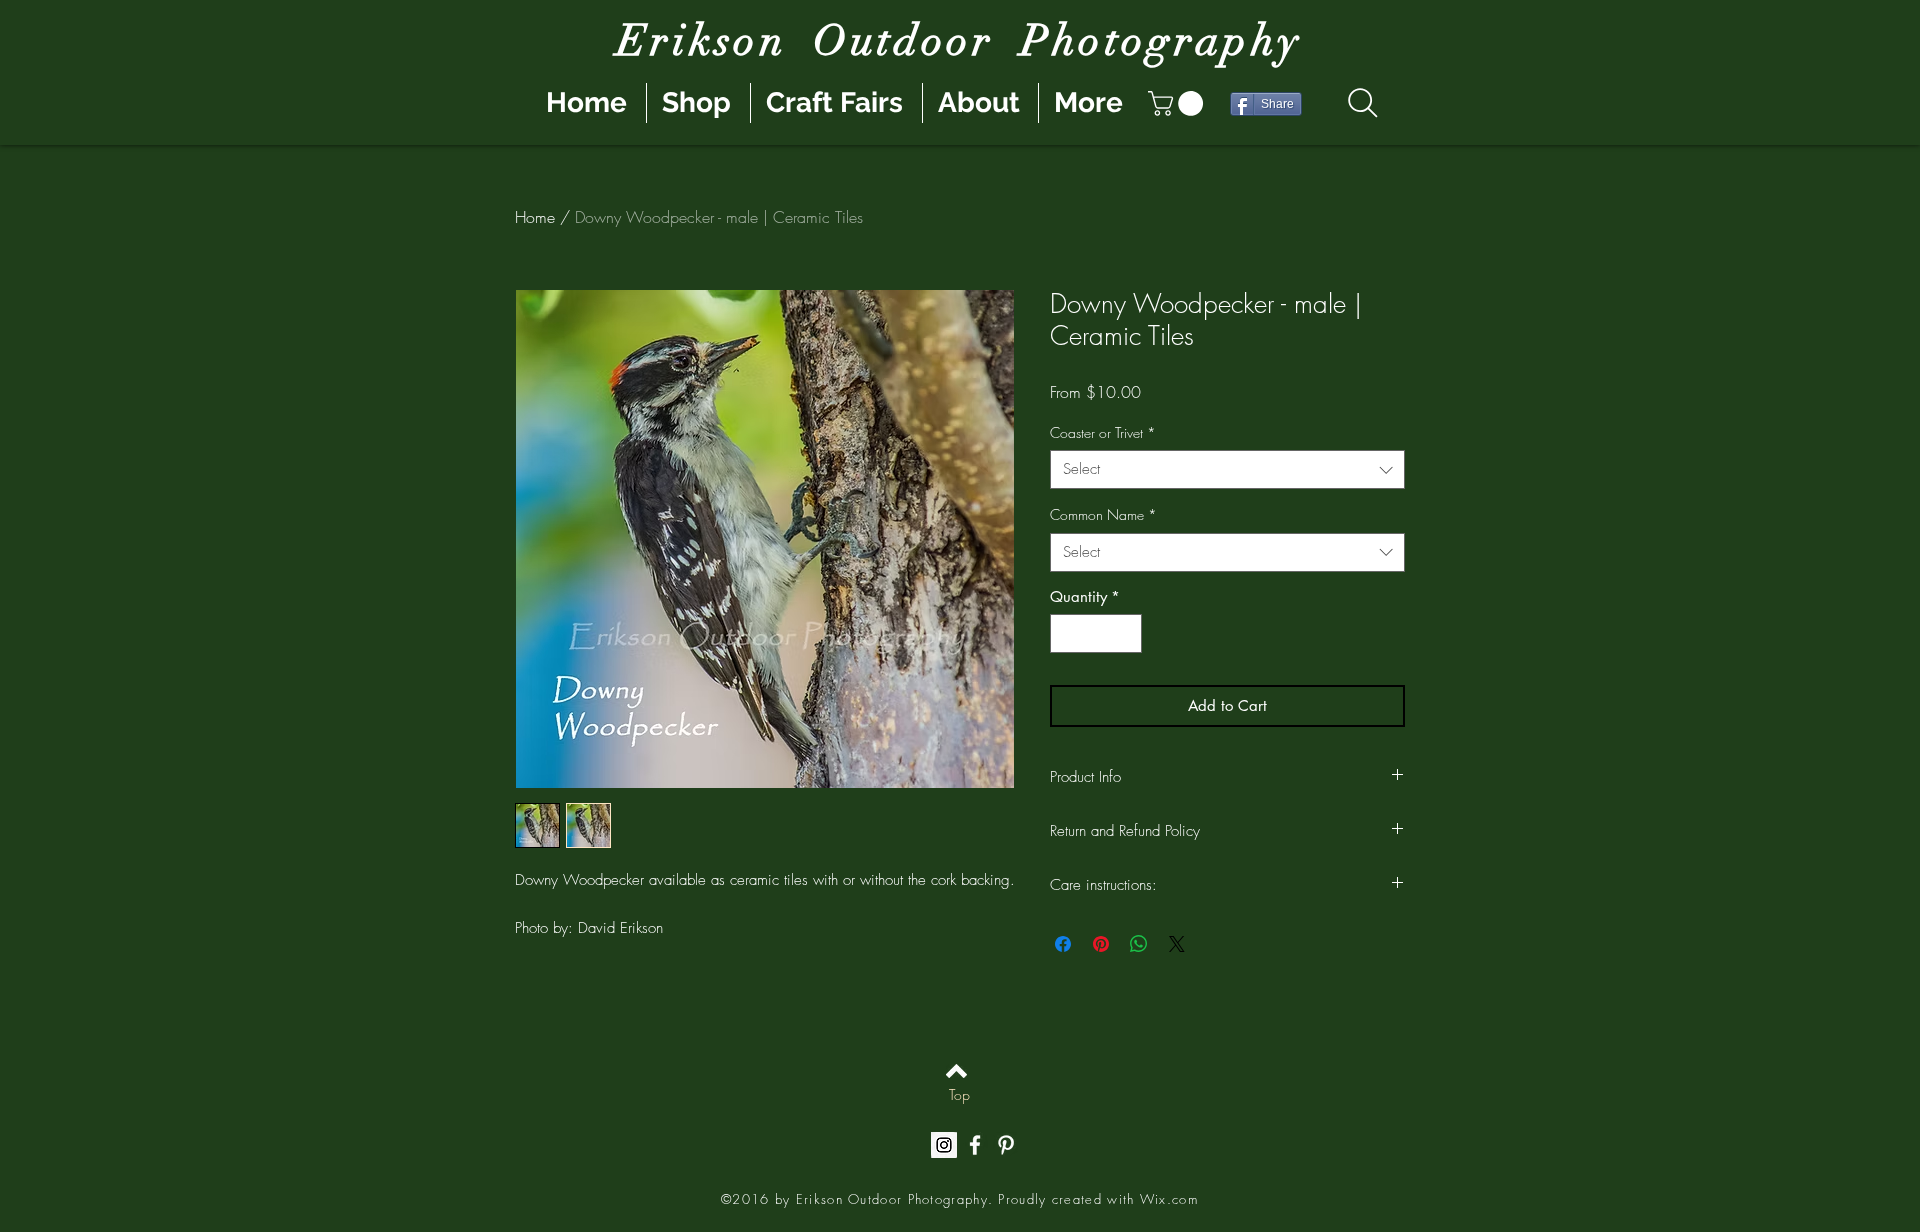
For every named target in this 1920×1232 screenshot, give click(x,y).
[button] (1178, 103)
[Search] (1362, 103)
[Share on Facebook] (1063, 944)
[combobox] (1227, 469)
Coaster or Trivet (1103, 432)
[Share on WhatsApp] (1139, 944)
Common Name (1103, 514)
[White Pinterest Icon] (1006, 1145)
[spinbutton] (1096, 633)
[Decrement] (1066, 633)
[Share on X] (1177, 944)
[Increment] (1126, 633)
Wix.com (1169, 1199)
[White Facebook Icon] (975, 1145)
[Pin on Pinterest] (1101, 944)
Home (535, 217)
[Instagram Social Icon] (944, 1145)
